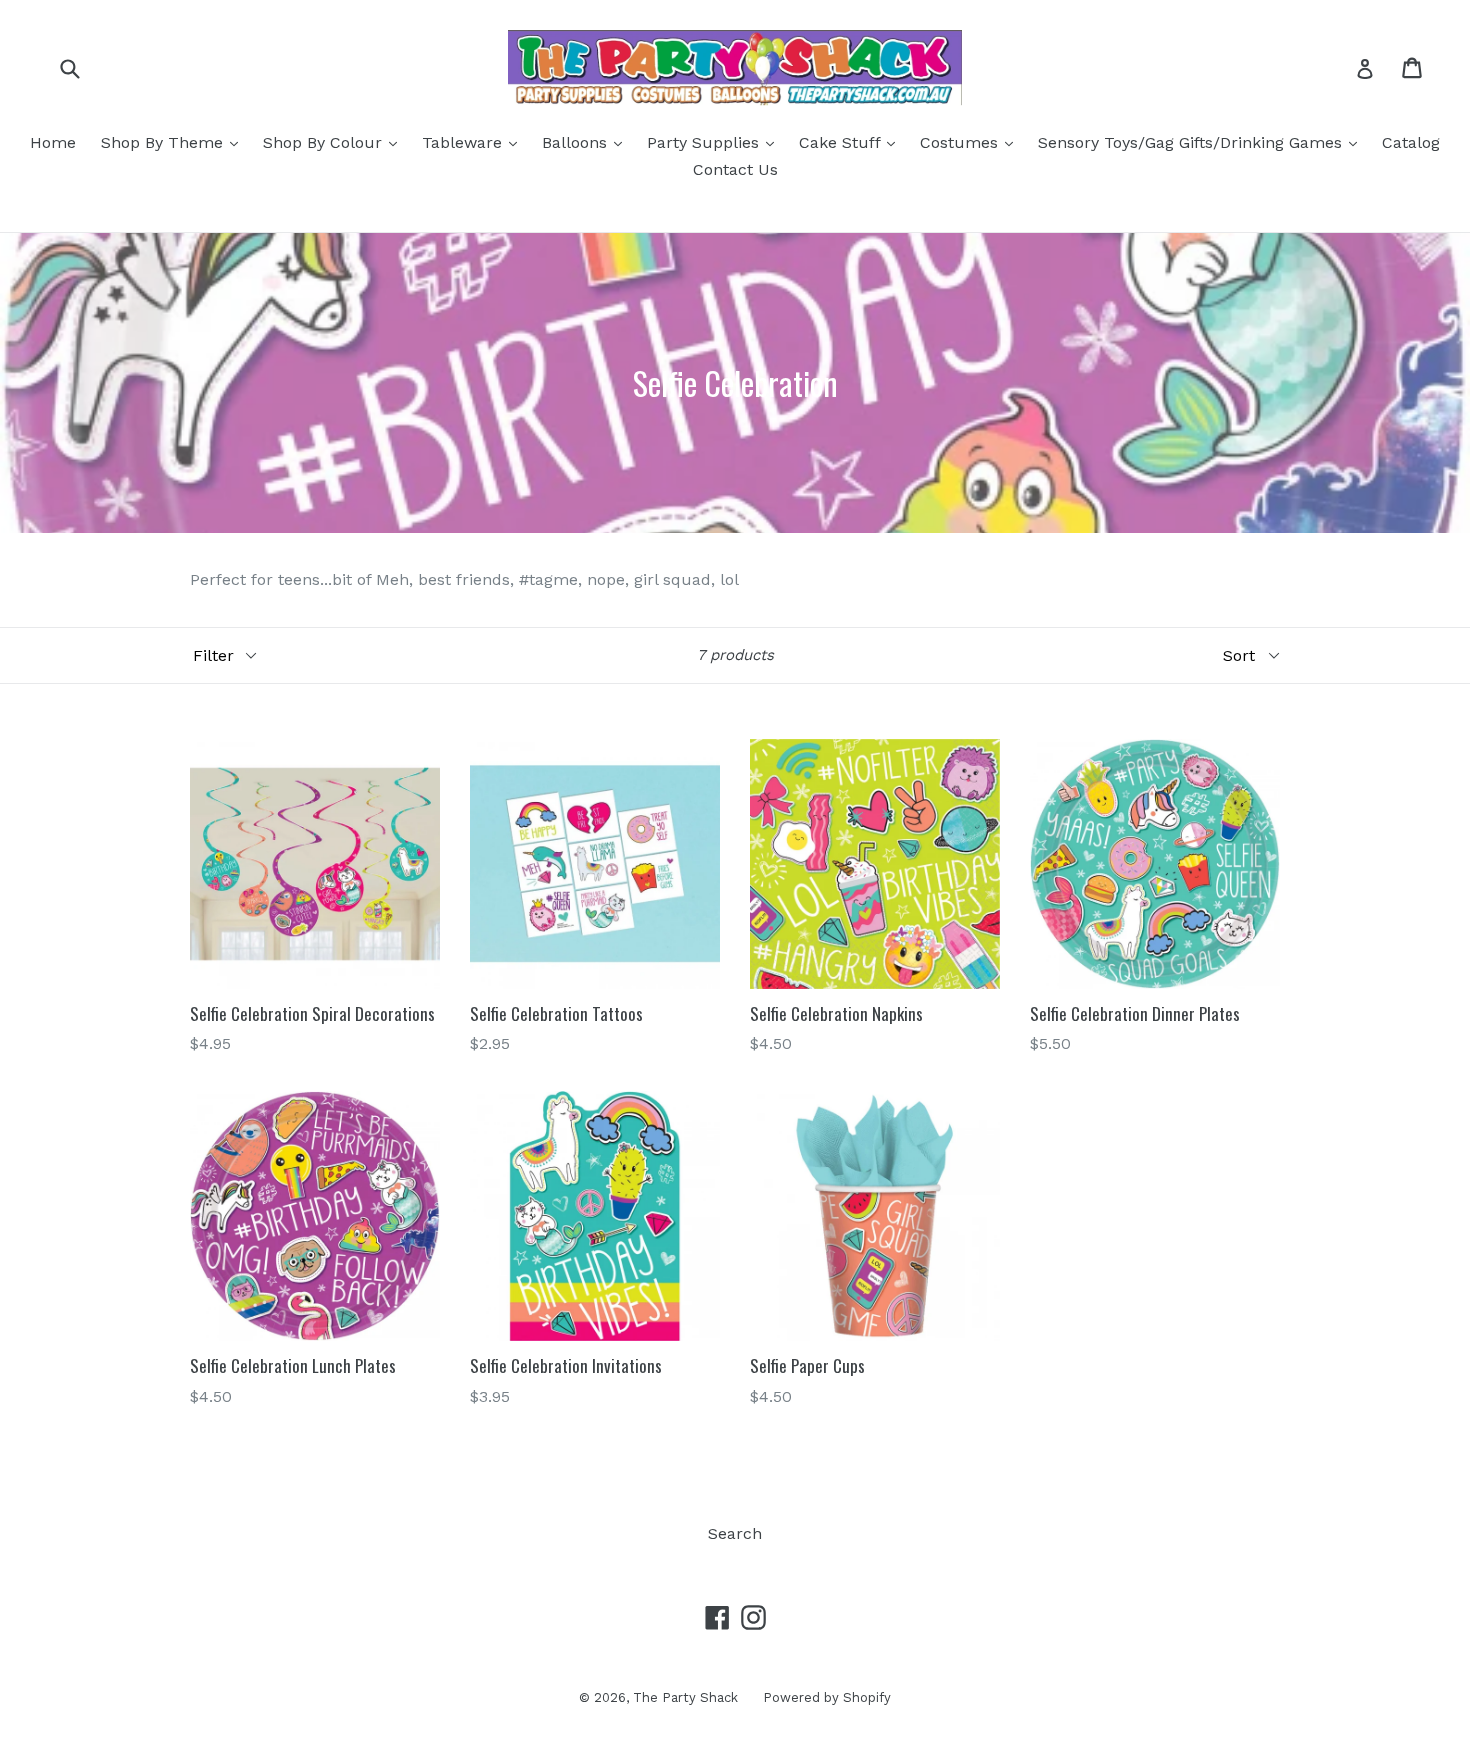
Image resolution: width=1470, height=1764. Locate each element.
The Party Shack (685, 1697)
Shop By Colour (335, 142)
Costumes (971, 142)
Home (53, 142)
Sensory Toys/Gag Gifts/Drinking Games (1202, 142)
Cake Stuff (852, 142)
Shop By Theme (174, 142)
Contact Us (735, 169)
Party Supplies (715, 142)
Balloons (587, 142)
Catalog (1411, 142)
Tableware (474, 142)
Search (735, 1533)
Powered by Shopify (827, 1697)
